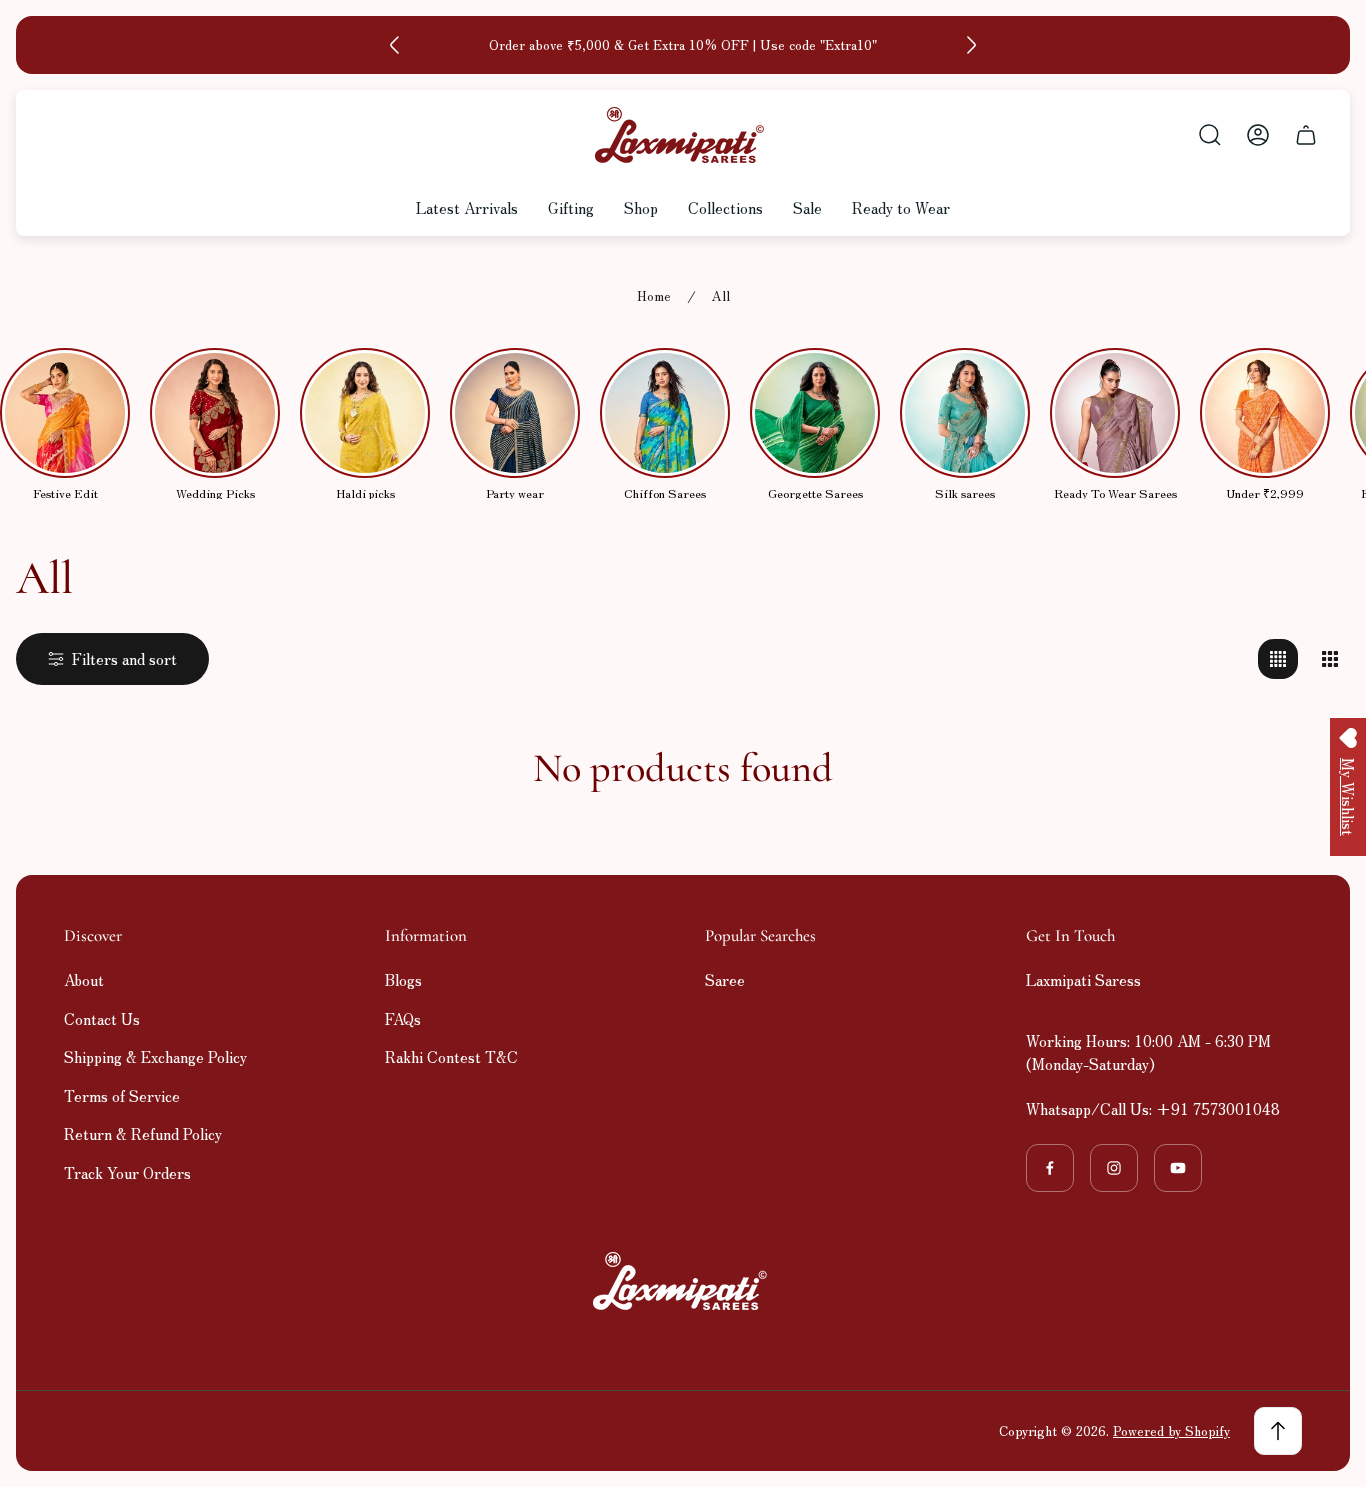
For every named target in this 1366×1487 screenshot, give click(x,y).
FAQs (403, 1018)
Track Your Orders (127, 1172)
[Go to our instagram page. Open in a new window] (1114, 1168)
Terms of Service (122, 1095)
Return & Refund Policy (143, 1133)
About (84, 979)
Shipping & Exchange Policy (155, 1056)
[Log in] (1258, 135)
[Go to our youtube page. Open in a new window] (1178, 1168)
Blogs (403, 979)
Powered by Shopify (1171, 1430)
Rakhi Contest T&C (451, 1056)
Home (654, 296)
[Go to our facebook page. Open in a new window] (1050, 1168)
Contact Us (102, 1018)
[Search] (1210, 135)
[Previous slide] (395, 45)
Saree (725, 979)
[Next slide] (971, 45)
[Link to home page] (683, 1281)
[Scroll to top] (1278, 1431)
